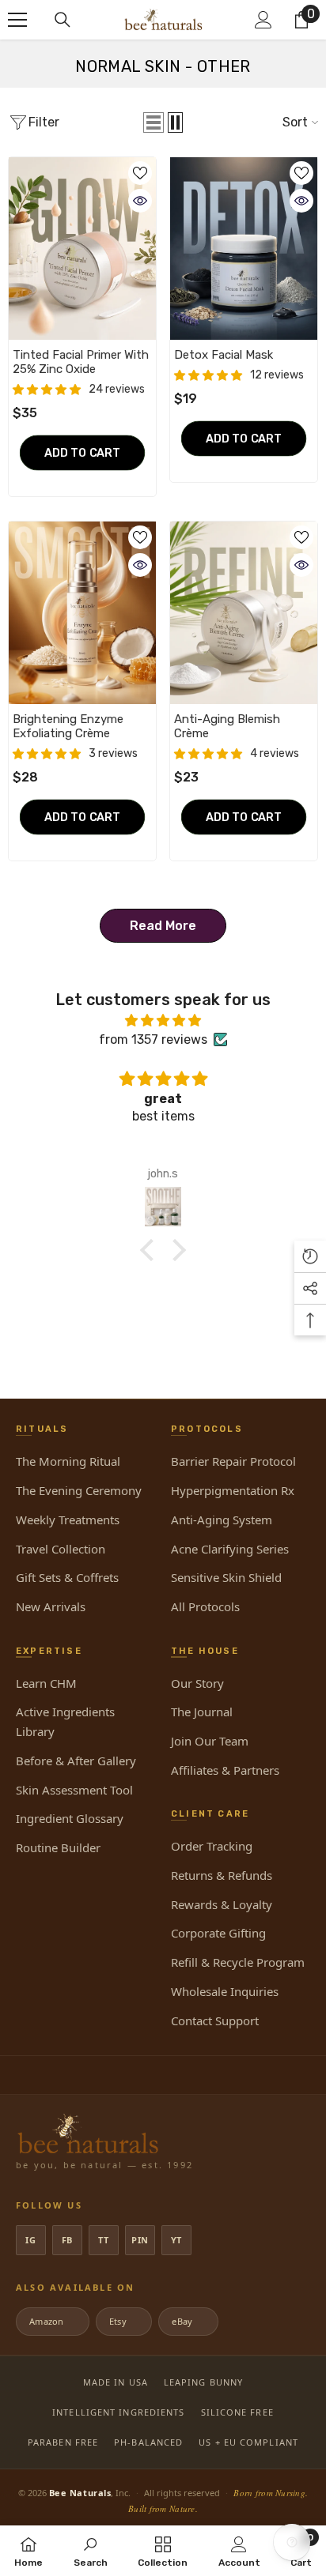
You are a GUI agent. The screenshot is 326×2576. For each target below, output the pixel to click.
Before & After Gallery (76, 1761)
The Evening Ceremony (79, 1490)
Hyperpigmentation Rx (233, 1490)
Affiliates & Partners (225, 1770)
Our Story (197, 1683)
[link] (91, 2551)
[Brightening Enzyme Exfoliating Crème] (82, 613)
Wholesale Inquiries (225, 1991)
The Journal (202, 1712)
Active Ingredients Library (65, 1721)
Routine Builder (58, 1847)
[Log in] (263, 20)
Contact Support (215, 2021)
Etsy (123, 2321)
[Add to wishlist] (140, 173)
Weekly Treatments (68, 1520)
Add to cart (82, 452)
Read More (163, 926)
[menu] (17, 20)
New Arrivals (51, 1606)
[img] (163, 1021)
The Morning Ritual (68, 1461)
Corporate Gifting (218, 1933)
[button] (154, 122)
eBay (187, 2321)
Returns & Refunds (222, 1875)
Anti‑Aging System (222, 1520)
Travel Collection (61, 1549)
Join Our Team (210, 1741)
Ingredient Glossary (70, 1818)
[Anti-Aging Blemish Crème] (244, 613)
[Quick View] (140, 201)
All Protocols (205, 1606)
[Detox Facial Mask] (244, 249)
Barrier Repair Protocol (233, 1461)
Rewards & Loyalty (222, 1904)
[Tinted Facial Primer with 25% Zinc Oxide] (82, 249)
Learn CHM (46, 1683)
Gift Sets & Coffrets (67, 1577)
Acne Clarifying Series (230, 1549)
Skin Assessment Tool (74, 1790)
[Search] (63, 20)
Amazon (51, 2321)
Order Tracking (212, 1846)
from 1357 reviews (153, 1039)
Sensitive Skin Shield (226, 1577)
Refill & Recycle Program (238, 1962)
